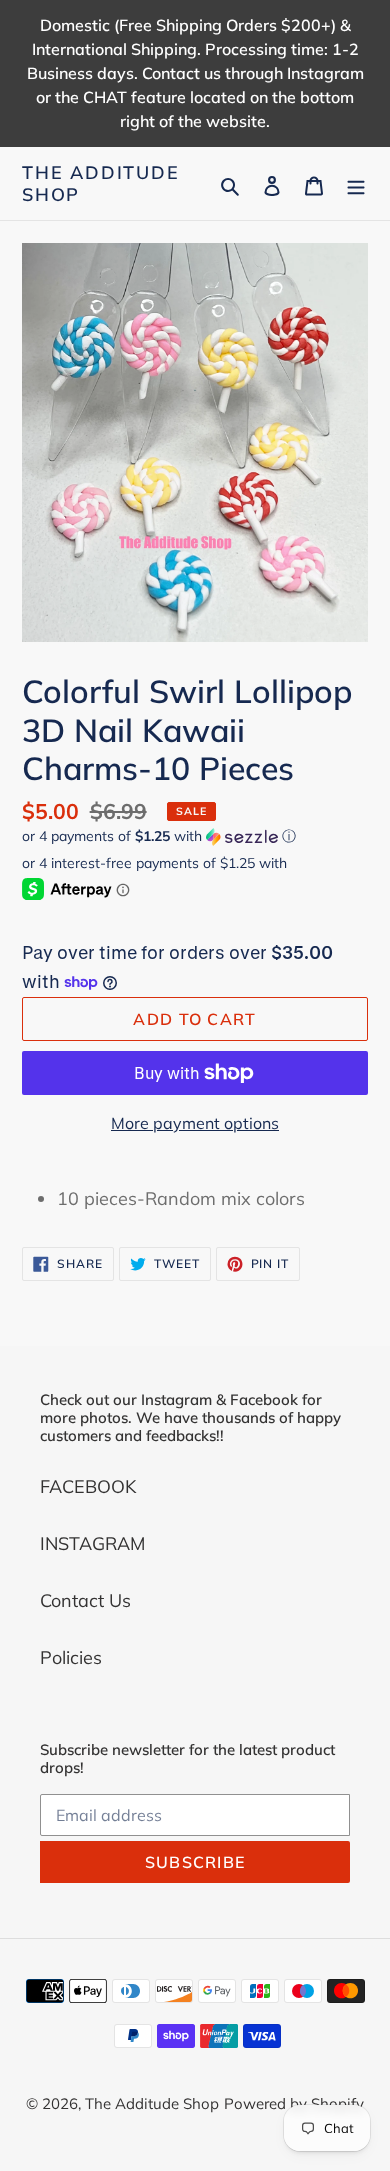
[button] (159, 836)
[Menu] (356, 183)
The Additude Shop (101, 183)
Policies (71, 1657)
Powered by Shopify (294, 2103)
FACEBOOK (88, 1486)
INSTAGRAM (92, 1543)
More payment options (195, 1123)
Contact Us (85, 1600)
